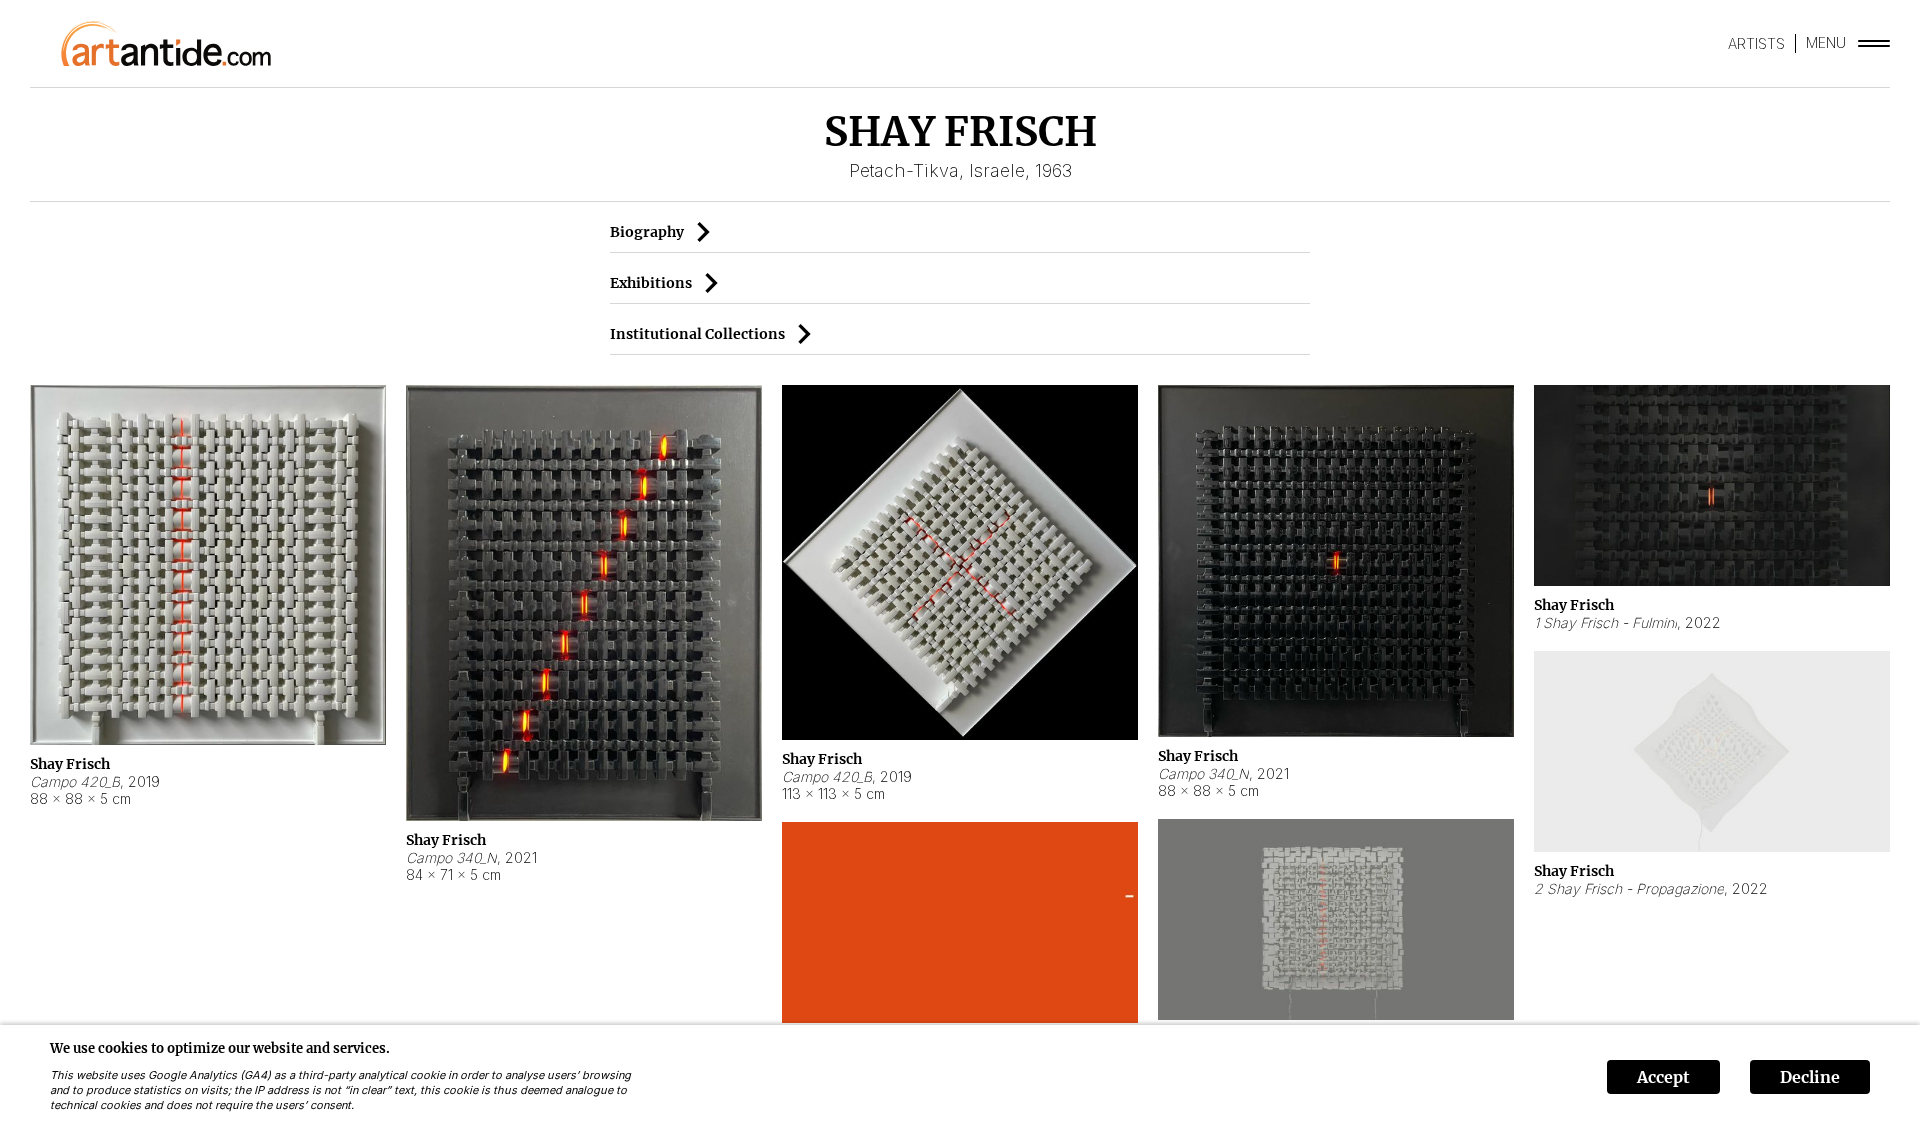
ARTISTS (1756, 43)
